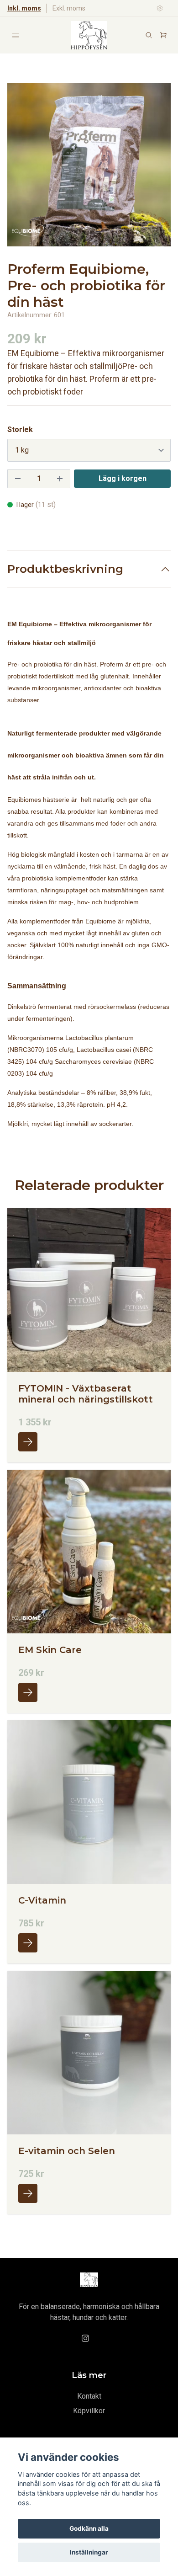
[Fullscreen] (89, 165)
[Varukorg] (163, 35)
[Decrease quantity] (18, 479)
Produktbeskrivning (65, 569)
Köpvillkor (89, 2411)
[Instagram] (85, 2338)
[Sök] (149, 35)
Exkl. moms (69, 8)
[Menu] (16, 35)
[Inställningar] (160, 8)
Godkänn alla (89, 2528)
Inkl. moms (24, 8)
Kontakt (89, 2396)
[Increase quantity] (60, 479)
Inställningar (89, 2552)
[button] (155, 168)
